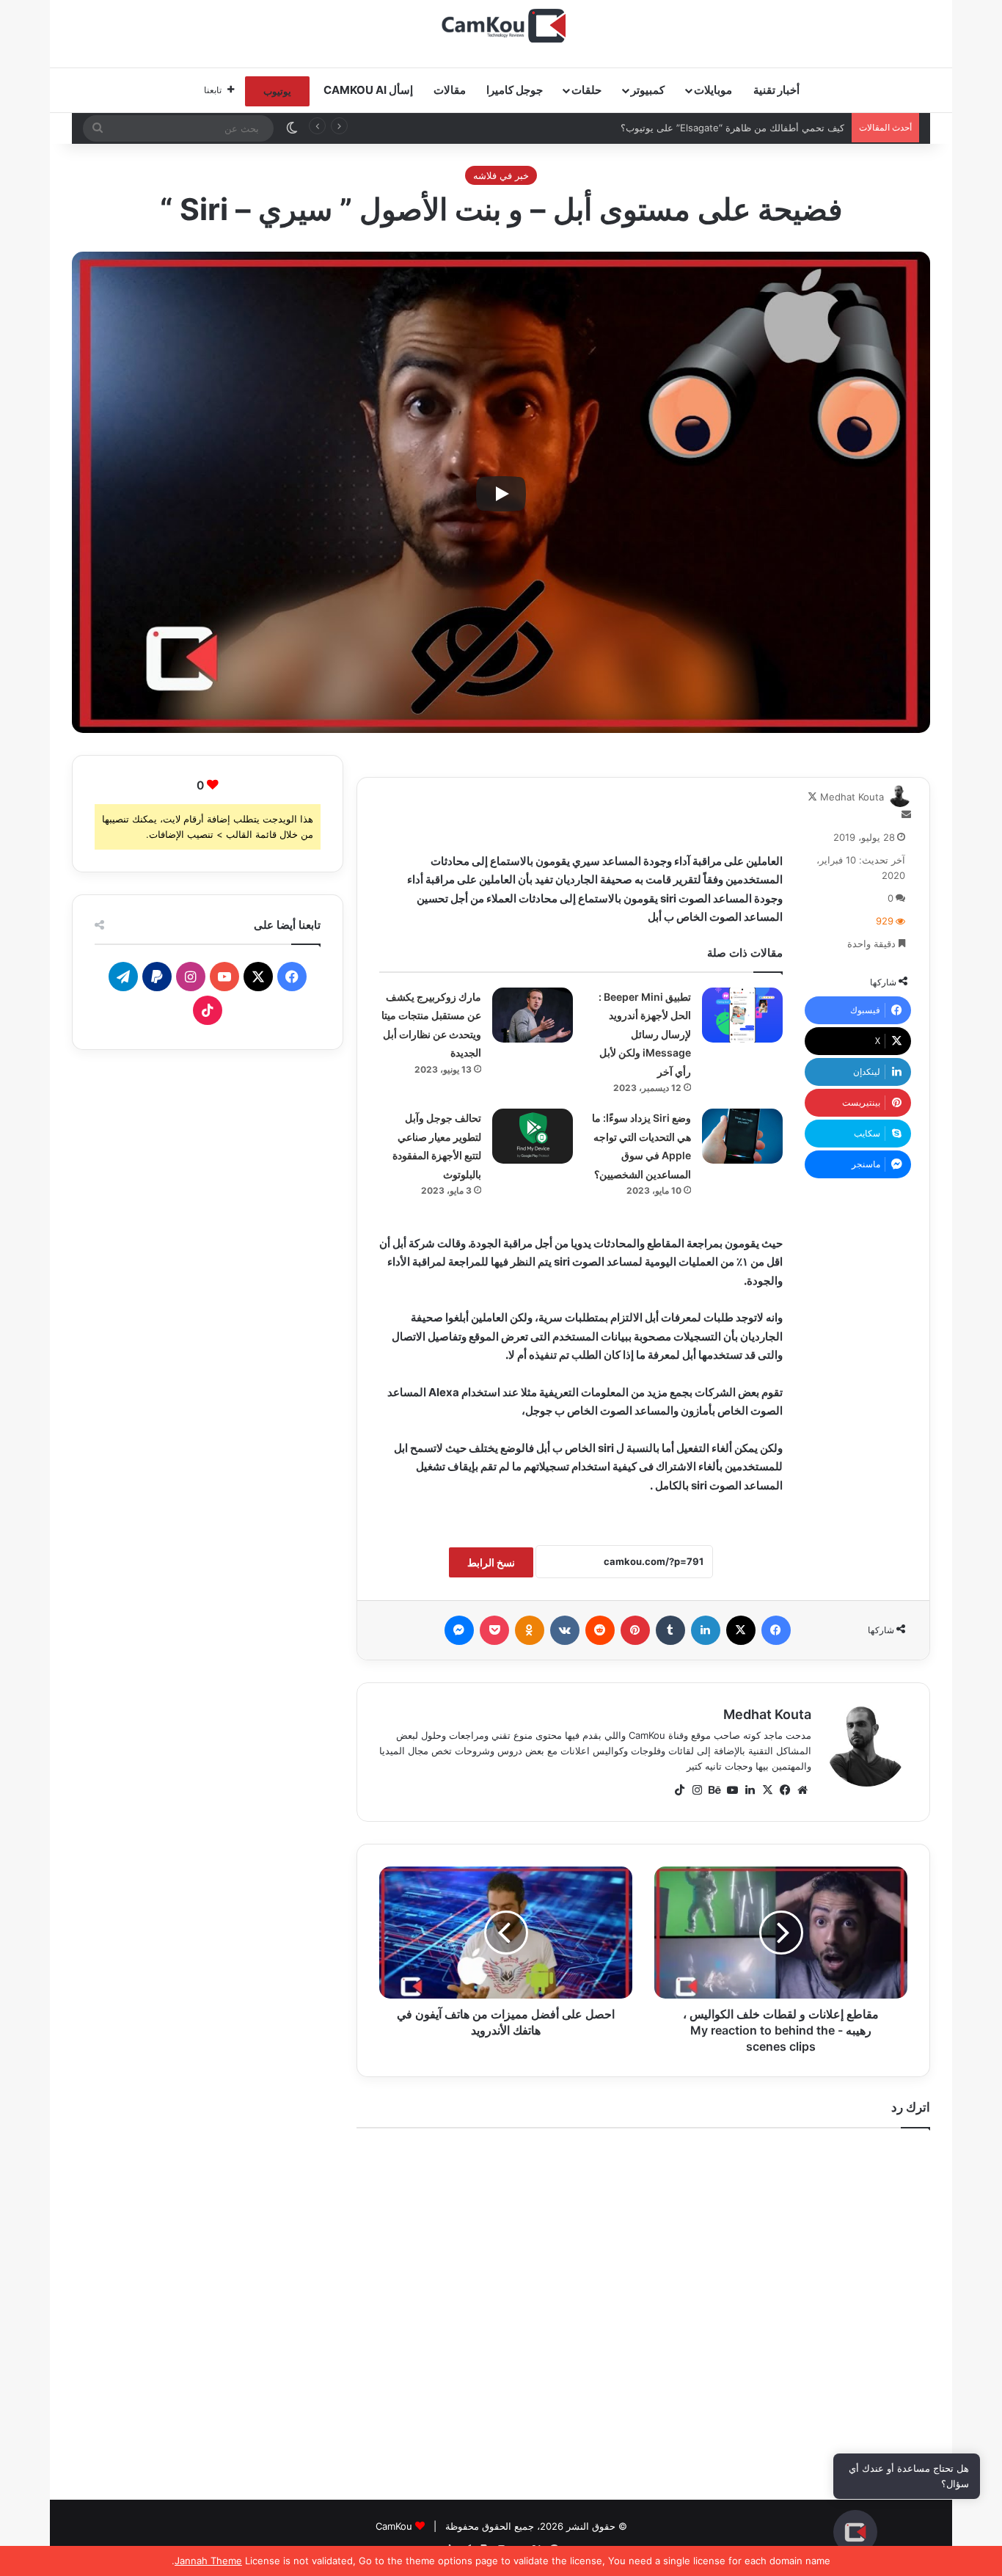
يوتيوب (277, 91)
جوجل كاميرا (515, 90)
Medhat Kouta (852, 797)
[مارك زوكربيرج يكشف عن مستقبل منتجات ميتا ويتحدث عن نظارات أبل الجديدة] (533, 1015)
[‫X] (767, 1790)
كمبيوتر (648, 90)
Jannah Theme (208, 2561)
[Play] (501, 494)
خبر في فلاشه (501, 175)
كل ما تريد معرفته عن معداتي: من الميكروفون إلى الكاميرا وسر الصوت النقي (688, 128)
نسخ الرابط (491, 1562)
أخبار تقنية (776, 90)
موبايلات (713, 90)
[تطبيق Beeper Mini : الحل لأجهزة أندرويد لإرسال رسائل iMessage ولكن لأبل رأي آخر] (742, 1015)
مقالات (450, 90)
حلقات (586, 90)
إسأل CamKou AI (368, 90)
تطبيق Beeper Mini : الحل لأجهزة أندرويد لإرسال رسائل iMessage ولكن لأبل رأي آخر (645, 1034)
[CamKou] (501, 26)
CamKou (394, 2526)
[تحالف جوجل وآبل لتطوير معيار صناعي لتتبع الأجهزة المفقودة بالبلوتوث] (533, 1136)
